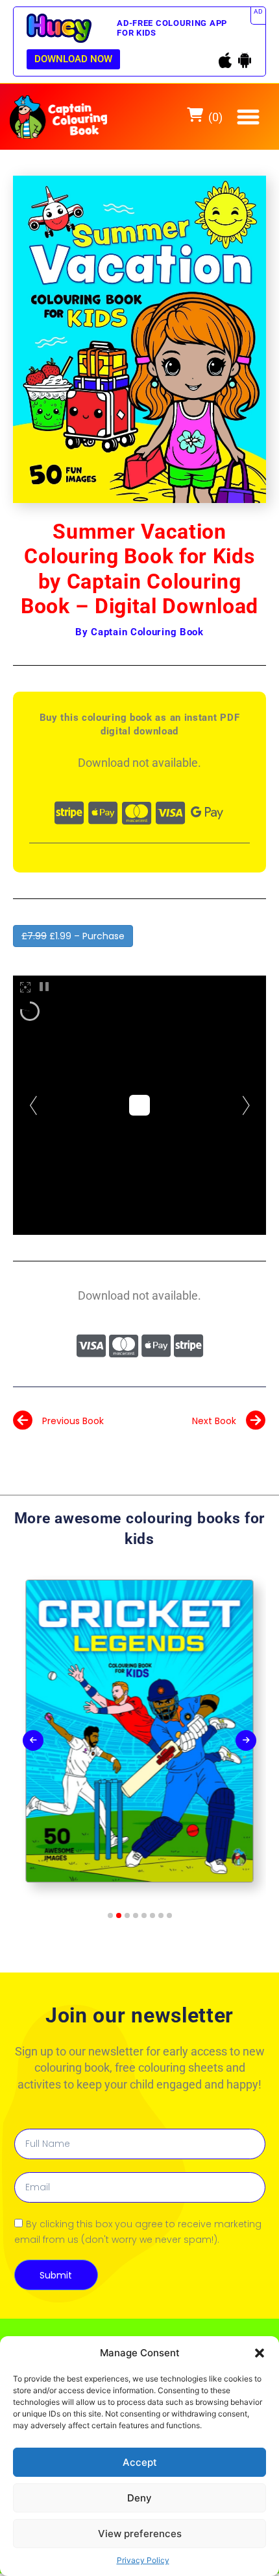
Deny (139, 2498)
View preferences (140, 2534)
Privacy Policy (143, 2560)
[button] (260, 2353)
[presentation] (33, 1740)
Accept (140, 2462)
